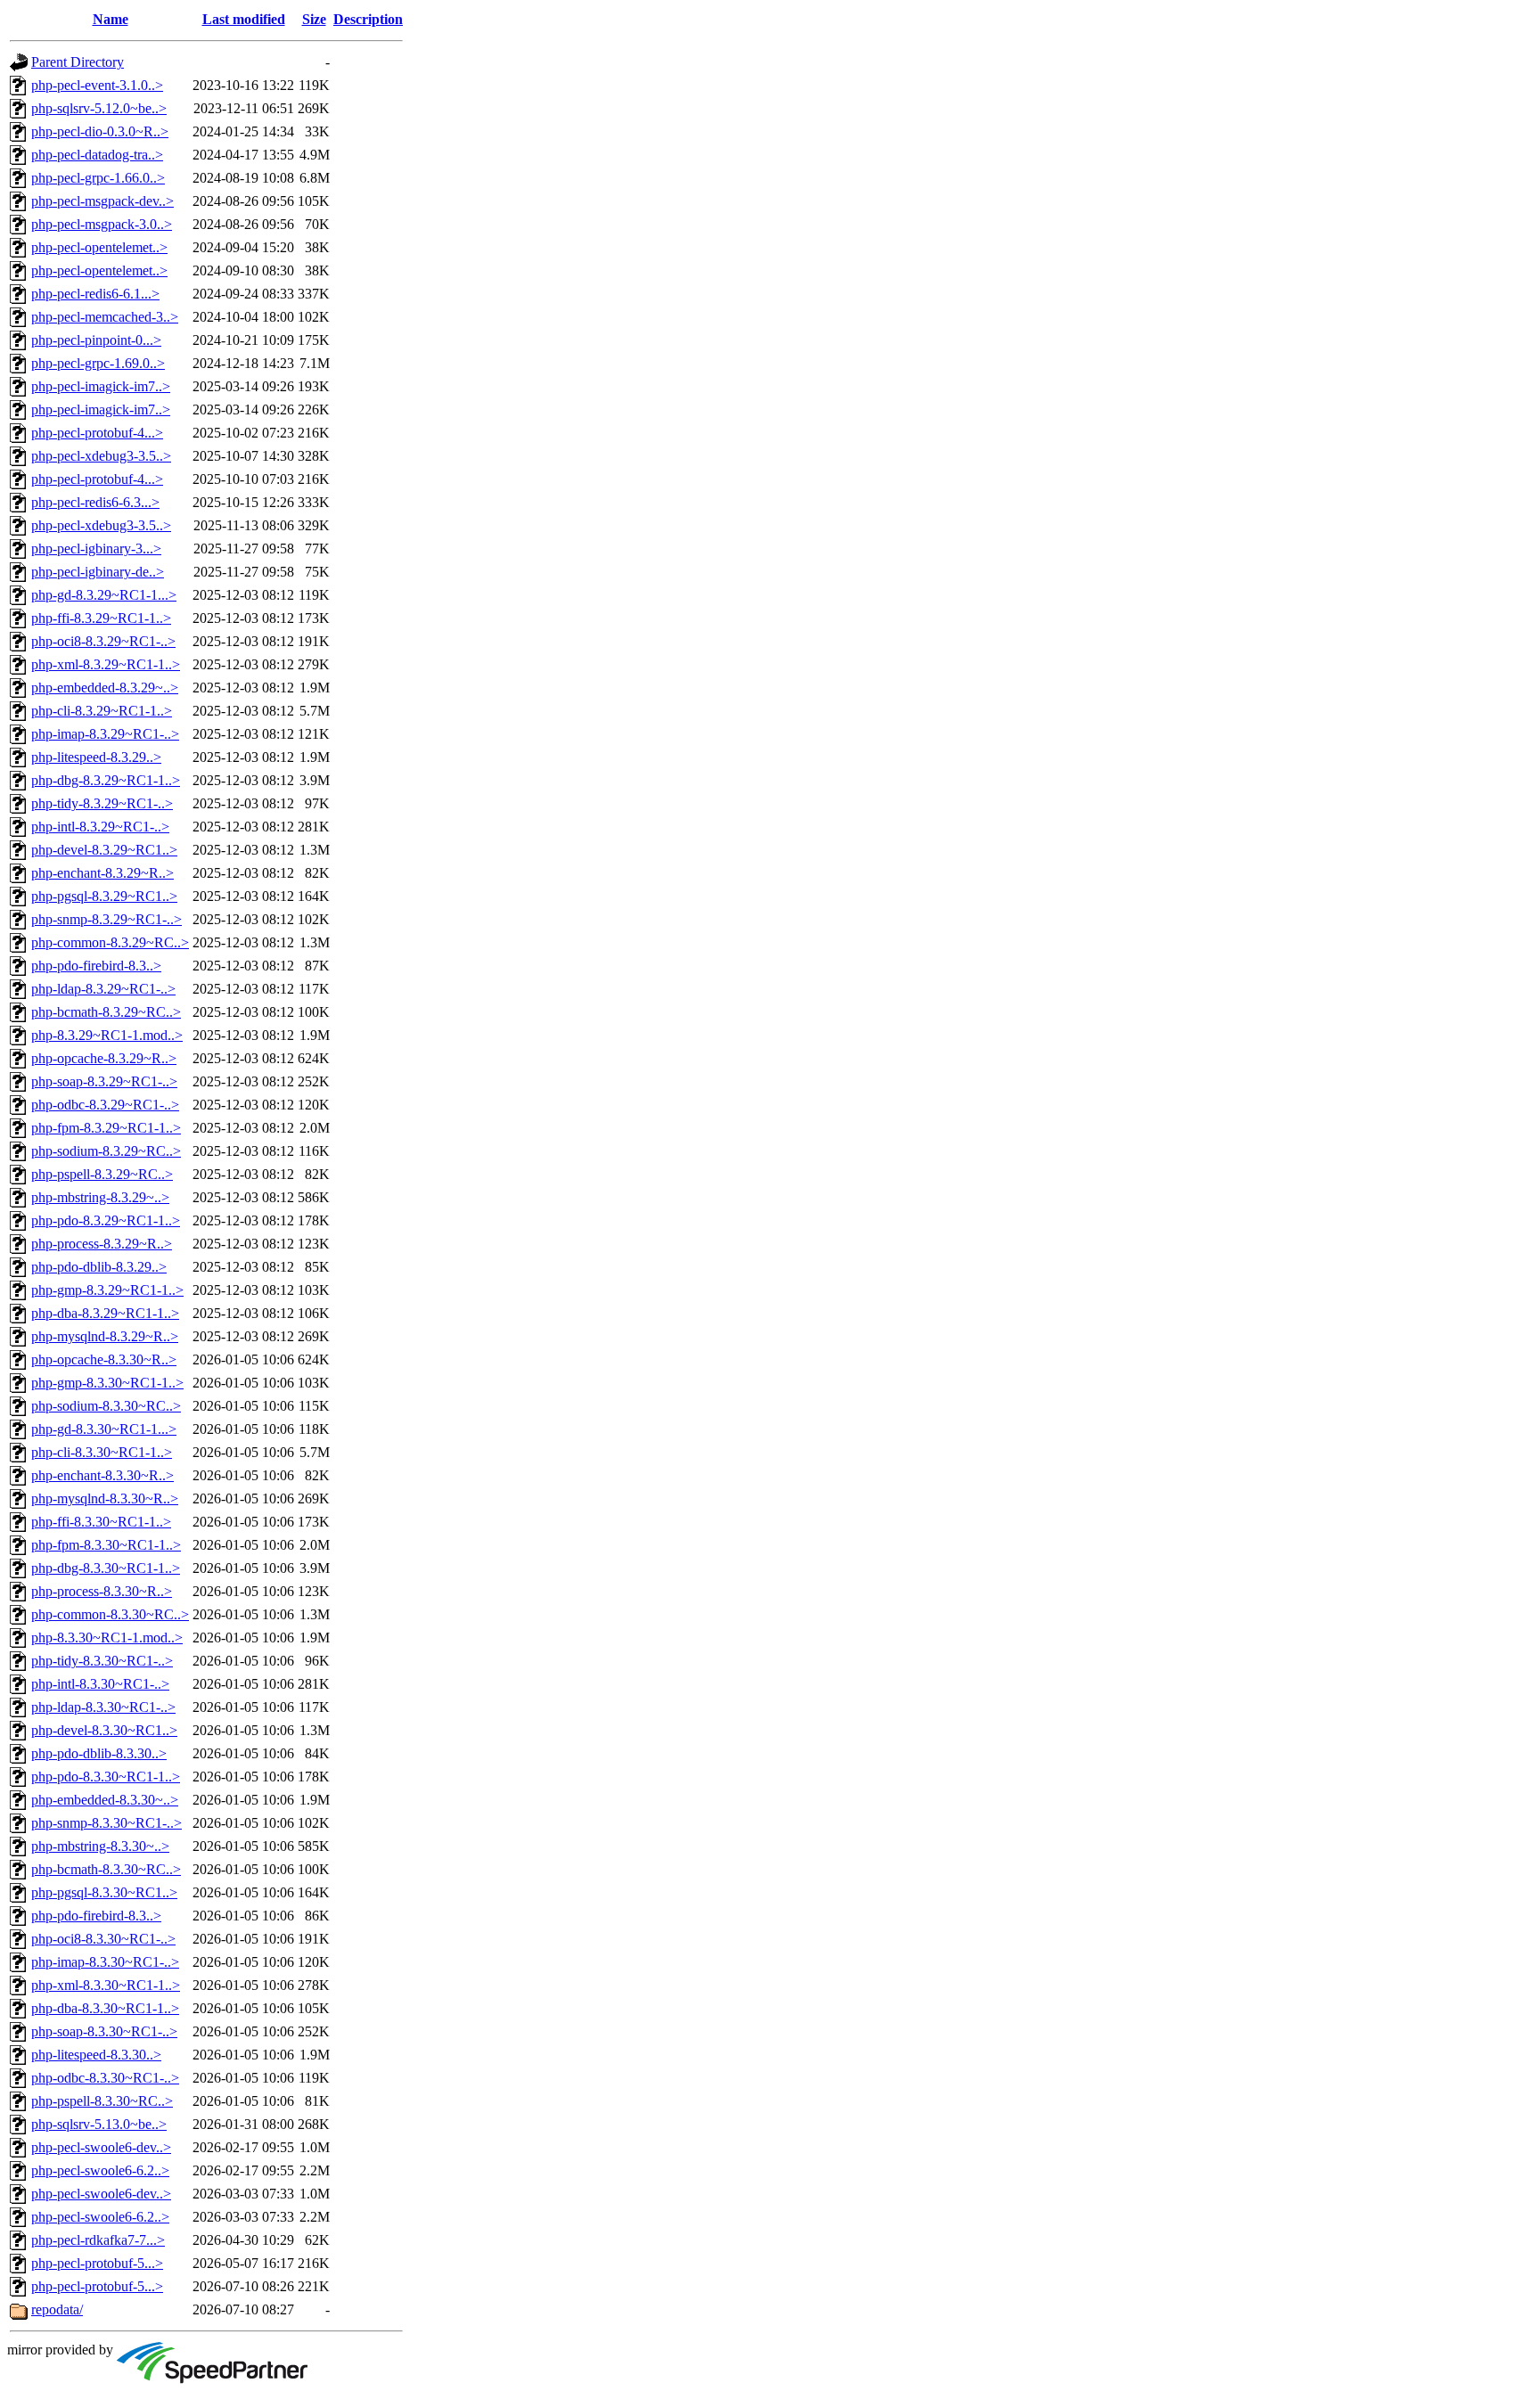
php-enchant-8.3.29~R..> (102, 873)
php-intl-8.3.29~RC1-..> (100, 827)
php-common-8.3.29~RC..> (110, 942)
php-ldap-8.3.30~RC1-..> (103, 1707)
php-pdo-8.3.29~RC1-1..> (106, 1220)
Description (368, 19)
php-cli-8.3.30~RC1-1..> (102, 1452)
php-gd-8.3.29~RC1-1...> (104, 595)
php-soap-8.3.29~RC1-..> (104, 1081)
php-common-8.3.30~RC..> (110, 1614)
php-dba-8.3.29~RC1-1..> (105, 1313)
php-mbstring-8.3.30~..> (100, 1846)
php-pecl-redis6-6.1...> (95, 294)
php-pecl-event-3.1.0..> (97, 85)
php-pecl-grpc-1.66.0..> (98, 178)
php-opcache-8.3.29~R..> (104, 1058)
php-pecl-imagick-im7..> (101, 386)
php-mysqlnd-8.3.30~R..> (105, 1498)
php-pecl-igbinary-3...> (96, 549)
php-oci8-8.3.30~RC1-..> (103, 1939)
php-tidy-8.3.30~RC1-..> (102, 1661)
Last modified (244, 19)
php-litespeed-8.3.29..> (96, 757)
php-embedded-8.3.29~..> (105, 688)
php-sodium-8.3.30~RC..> (106, 1406)
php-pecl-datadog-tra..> (97, 155)
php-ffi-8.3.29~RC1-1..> (101, 618)
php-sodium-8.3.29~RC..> (106, 1151)
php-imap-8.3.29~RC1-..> (105, 734)
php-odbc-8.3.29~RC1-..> (105, 1105)
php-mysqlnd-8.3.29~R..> (105, 1336)
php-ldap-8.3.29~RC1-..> (103, 989)
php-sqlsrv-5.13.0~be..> (99, 2124)
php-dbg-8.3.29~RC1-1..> (106, 780)
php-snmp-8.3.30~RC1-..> (106, 1823)
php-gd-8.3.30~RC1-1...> (104, 1429)
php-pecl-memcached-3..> (105, 317)
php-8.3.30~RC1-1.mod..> (107, 1638)
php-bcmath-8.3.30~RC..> (106, 1869)
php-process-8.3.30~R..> (102, 1591)
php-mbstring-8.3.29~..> (100, 1197)
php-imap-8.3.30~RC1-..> (105, 1962)
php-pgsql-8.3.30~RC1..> (104, 1892)
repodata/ (57, 2309)
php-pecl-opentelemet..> (99, 247)
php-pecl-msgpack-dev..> (102, 201)
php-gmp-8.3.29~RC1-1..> (107, 1290)
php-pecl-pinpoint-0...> (96, 340)
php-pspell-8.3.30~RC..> (102, 2101)
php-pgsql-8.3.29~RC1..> (104, 896)
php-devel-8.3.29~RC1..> (104, 850)
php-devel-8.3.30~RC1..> (104, 1730)
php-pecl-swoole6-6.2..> (100, 2170)
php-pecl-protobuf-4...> (97, 433)
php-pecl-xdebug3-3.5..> (101, 456)
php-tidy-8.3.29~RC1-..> (102, 803)
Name (111, 19)
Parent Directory (78, 62)
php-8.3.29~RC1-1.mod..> (107, 1035)
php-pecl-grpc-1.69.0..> (98, 363)
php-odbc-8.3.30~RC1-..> (105, 2078)
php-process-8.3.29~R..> (102, 1244)
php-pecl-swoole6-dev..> (101, 2147)
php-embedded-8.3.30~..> (105, 1800)
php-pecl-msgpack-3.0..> (102, 224)
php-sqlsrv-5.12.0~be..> (99, 108)
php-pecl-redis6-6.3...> (95, 502)
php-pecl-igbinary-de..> (98, 572)
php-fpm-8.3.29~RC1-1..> (106, 1128)
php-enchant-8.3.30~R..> (102, 1475)
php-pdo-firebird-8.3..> (96, 966)
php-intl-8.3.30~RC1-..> (100, 1684)
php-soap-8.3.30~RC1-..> (104, 2031)
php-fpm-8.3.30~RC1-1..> (106, 1545)
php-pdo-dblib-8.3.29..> (99, 1267)
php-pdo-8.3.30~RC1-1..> (106, 1777)
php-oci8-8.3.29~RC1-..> (103, 641)
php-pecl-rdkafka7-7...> (98, 2240)
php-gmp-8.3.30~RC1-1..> (107, 1383)
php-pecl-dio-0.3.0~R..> (100, 131)
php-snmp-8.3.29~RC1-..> (106, 919)
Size (314, 19)
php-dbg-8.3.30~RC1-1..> (106, 1568)
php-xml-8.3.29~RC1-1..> (106, 664)
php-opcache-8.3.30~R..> (104, 1359)
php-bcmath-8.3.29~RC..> (106, 1012)
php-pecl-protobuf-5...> (97, 2263)
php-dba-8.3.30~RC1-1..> (105, 2008)
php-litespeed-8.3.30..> (96, 2055)
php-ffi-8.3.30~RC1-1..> (101, 1522)
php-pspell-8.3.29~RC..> (102, 1174)
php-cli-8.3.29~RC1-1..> (102, 711)
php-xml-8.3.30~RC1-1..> (106, 1985)
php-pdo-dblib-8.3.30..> (99, 1753)
